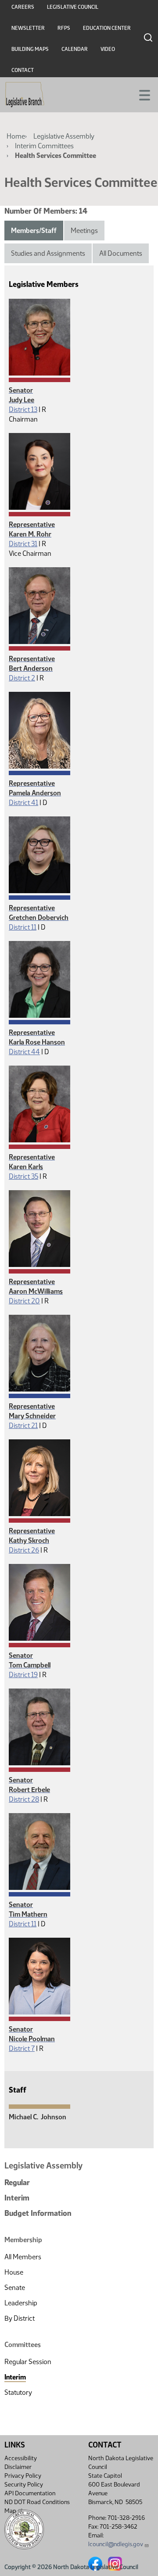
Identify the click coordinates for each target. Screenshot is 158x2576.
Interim (17, 2198)
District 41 (23, 803)
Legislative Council (73, 7)
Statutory (18, 2392)
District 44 (24, 1052)
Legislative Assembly (64, 136)
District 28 (24, 1799)
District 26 (24, 1550)
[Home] (25, 95)
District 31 (23, 544)
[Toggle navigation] (141, 94)
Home (16, 136)
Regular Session (28, 2362)
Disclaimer (18, 2467)
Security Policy (24, 2485)
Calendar (75, 49)
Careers (23, 7)
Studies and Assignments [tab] (48, 253)
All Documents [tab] (121, 253)
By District (20, 2318)
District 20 (24, 1301)
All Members (23, 2257)
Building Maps (30, 49)
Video (108, 49)
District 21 (23, 1426)
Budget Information (38, 2213)
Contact (23, 70)
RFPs (64, 28)
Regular (17, 2182)
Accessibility (21, 2458)
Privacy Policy (23, 2476)
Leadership (21, 2303)
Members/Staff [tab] (34, 231)
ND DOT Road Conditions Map (37, 2506)
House (14, 2272)
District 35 (23, 1176)
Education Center (107, 28)
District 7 (22, 2048)
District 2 (22, 678)
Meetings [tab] (84, 231)
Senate (15, 2288)
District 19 (23, 1675)
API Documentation (30, 2493)
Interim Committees (44, 146)
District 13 (23, 410)
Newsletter (28, 28)
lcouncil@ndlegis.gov (116, 2544)
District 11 (23, 927)
